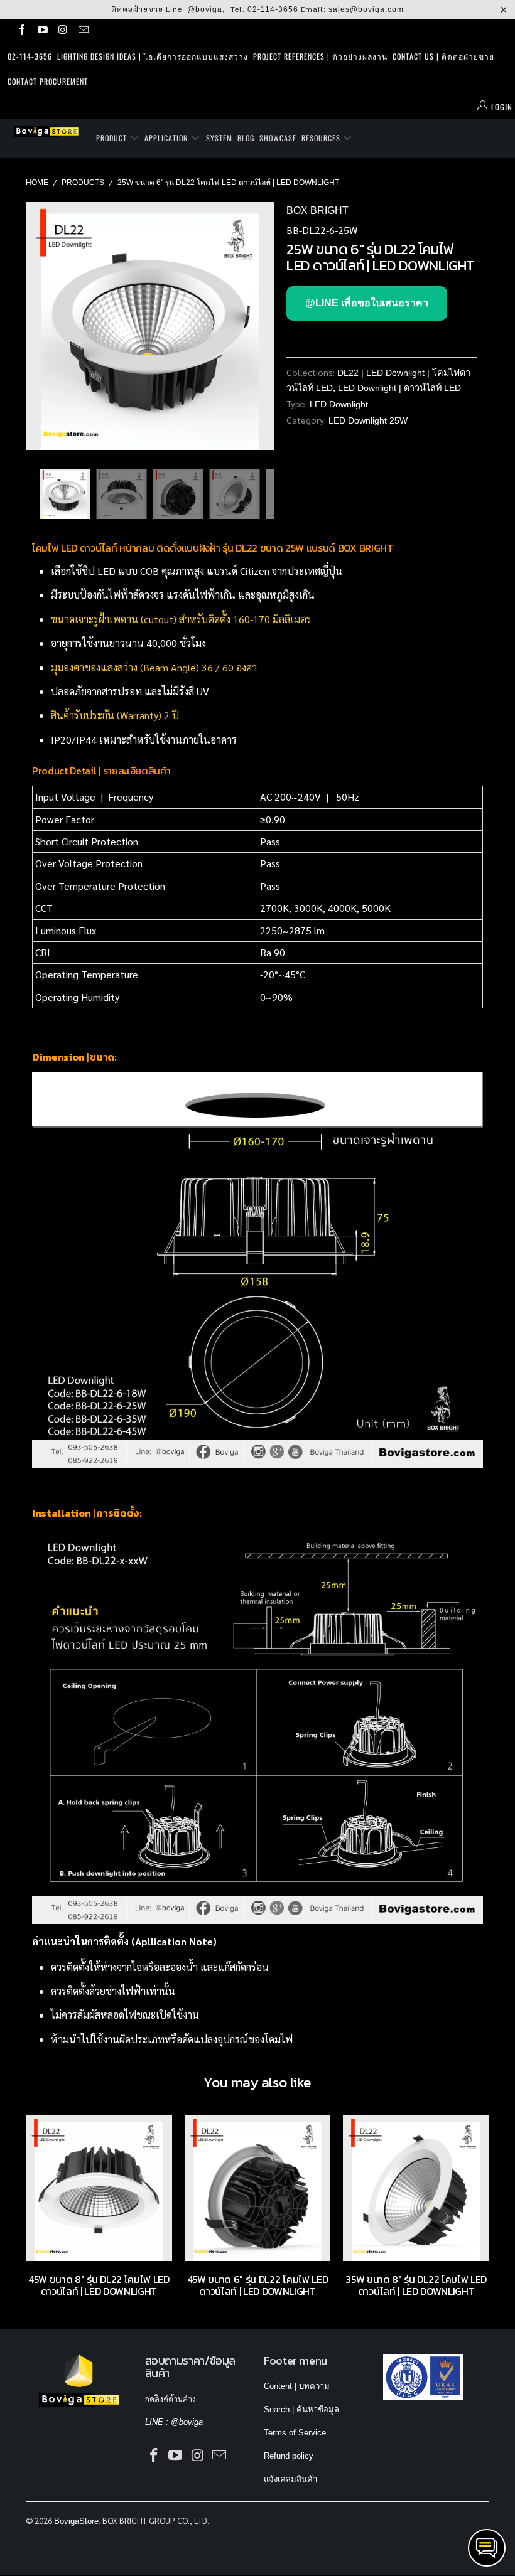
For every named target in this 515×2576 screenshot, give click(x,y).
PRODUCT (113, 138)
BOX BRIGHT (317, 211)
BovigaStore (76, 2521)
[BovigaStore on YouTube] (41, 31)
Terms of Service (295, 2433)
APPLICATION (167, 138)
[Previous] (39, 326)
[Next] (261, 326)
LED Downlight (339, 404)
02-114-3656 (273, 9)
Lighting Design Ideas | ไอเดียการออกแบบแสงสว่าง (153, 56)
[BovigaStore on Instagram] (62, 31)
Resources (322, 138)
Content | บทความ (297, 2386)
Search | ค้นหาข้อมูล (301, 2409)
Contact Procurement (48, 81)
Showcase (278, 138)
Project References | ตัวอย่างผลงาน (320, 56)
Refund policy (289, 2456)
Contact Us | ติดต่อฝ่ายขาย (443, 56)
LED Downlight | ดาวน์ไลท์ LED (399, 388)
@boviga (205, 9)
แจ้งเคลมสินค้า (290, 2479)
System (219, 138)
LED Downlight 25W (368, 420)
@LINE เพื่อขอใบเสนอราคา (367, 303)
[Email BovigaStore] (82, 31)
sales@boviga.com (366, 9)
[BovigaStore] (47, 131)
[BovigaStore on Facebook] (21, 31)
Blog (246, 138)
